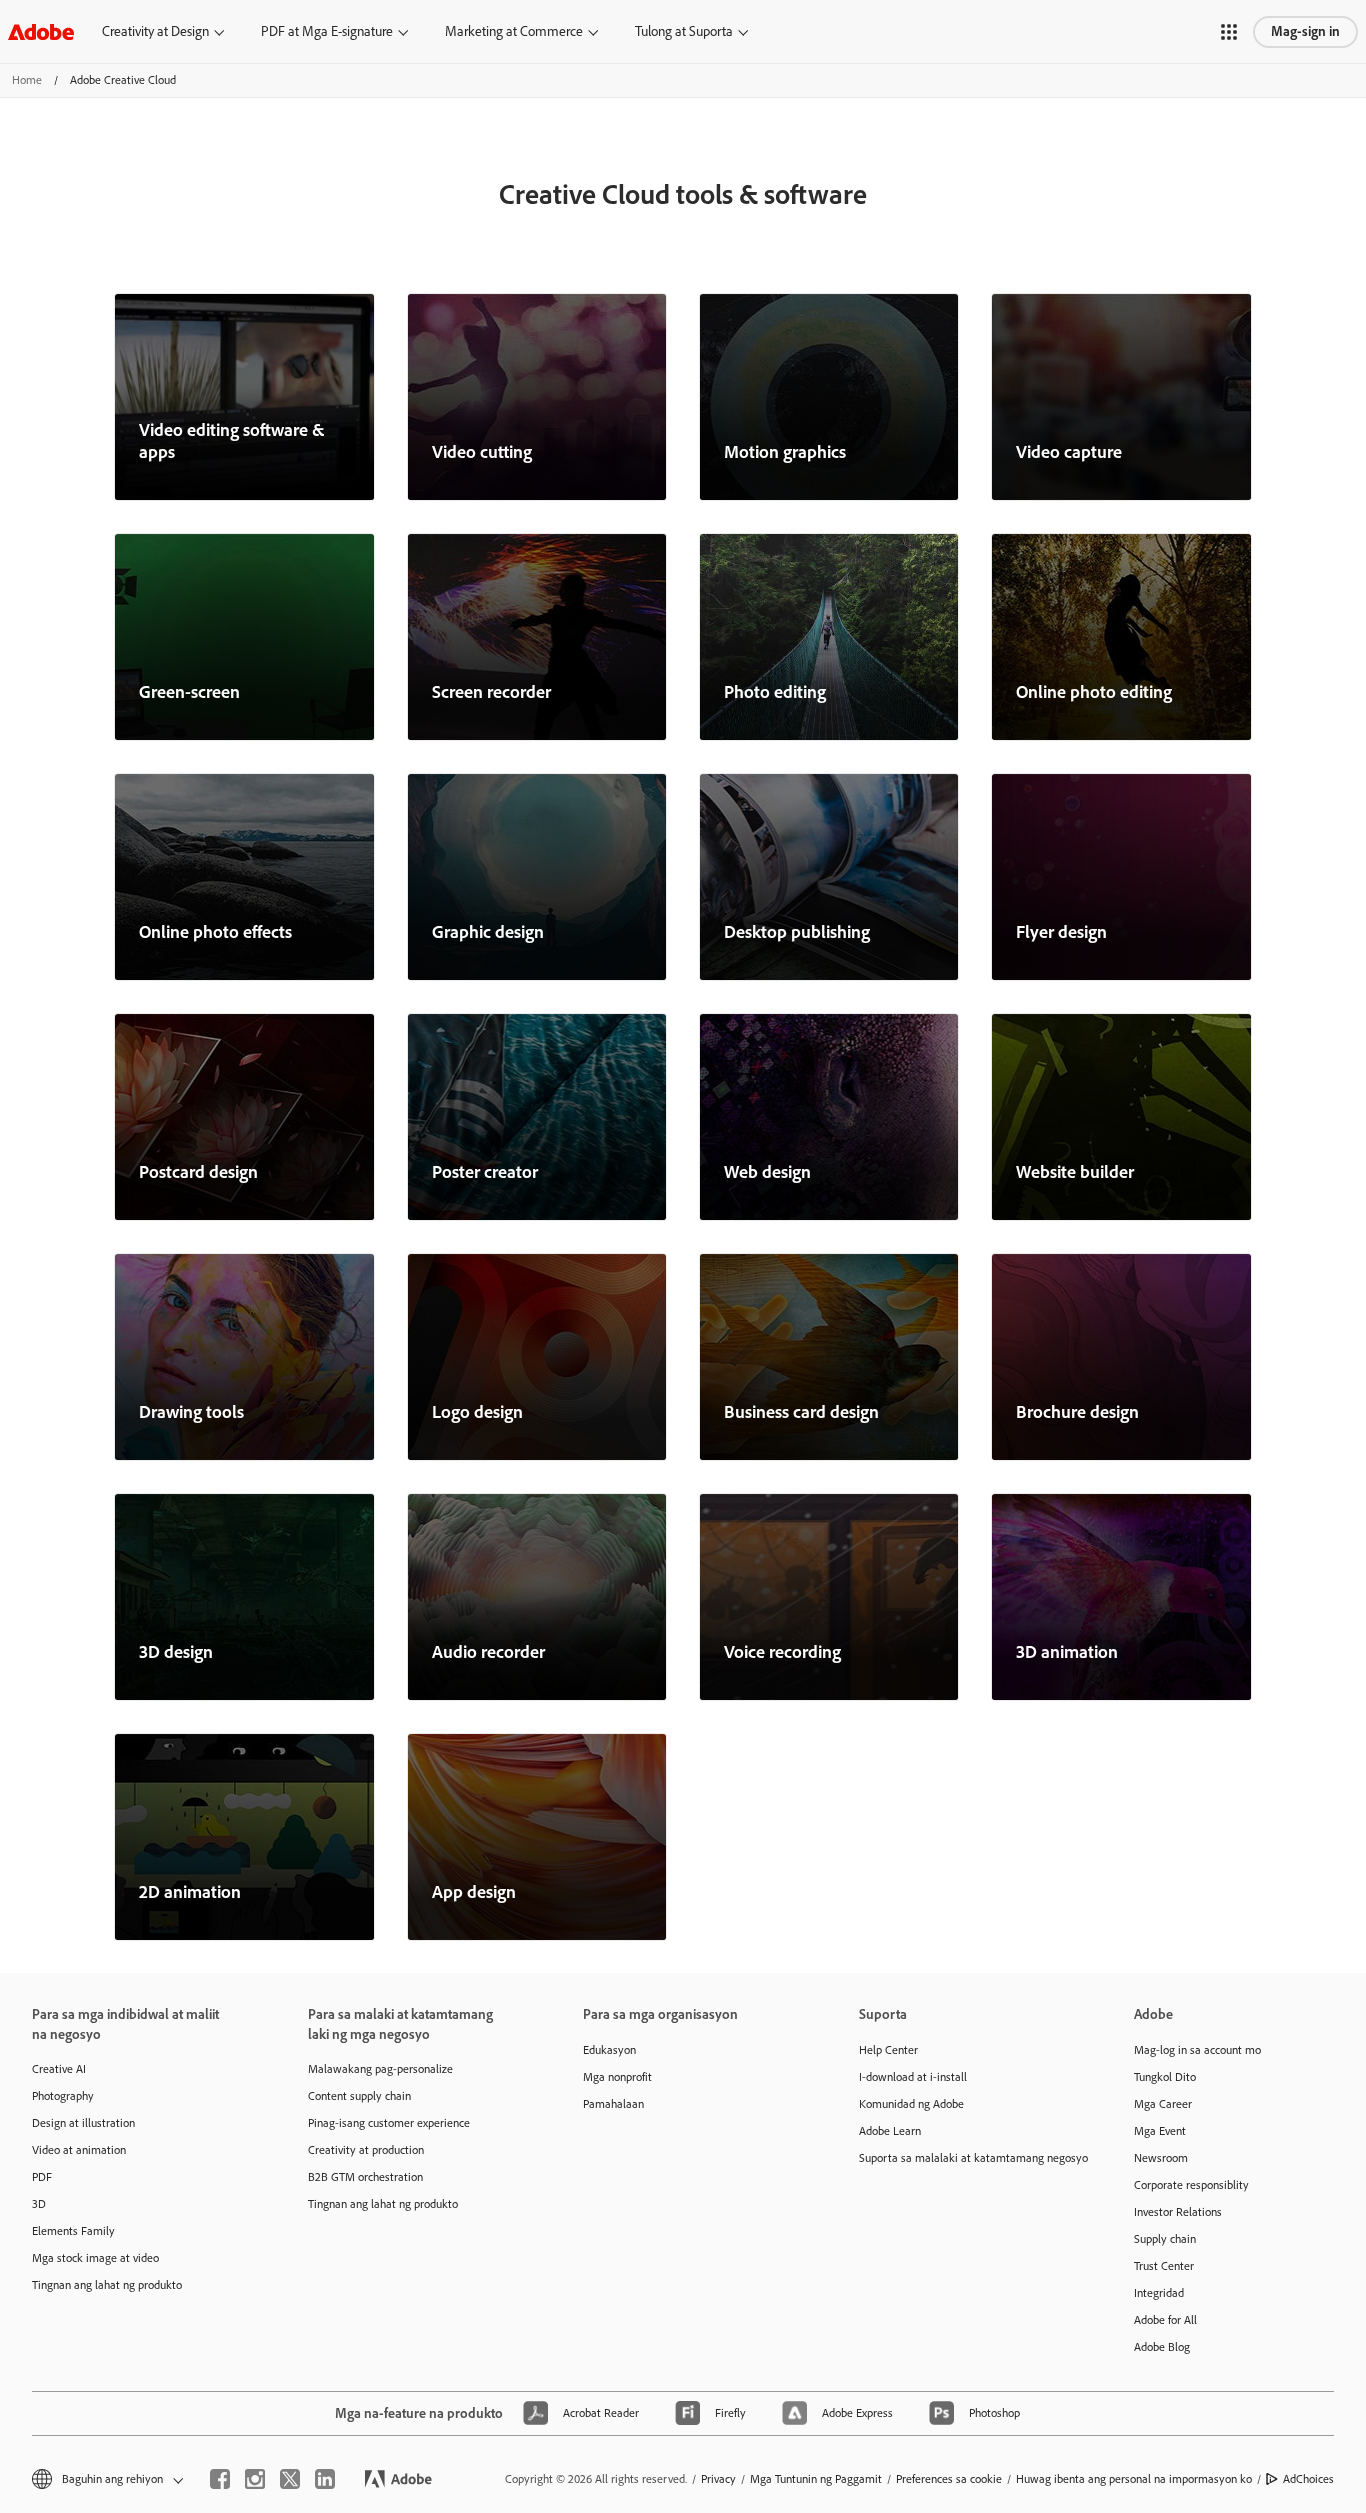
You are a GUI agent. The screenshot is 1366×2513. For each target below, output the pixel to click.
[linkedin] (325, 2479)
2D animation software (190, 1892)
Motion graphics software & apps (785, 452)
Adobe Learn (890, 2131)
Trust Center (1164, 2266)
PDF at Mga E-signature (327, 31)
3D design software (176, 1652)
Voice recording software (782, 1652)
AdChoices (1308, 2479)
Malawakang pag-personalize (380, 2069)
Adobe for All (1165, 2320)
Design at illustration (83, 2123)
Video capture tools (1069, 452)
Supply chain (1165, 2239)
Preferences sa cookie (949, 2479)
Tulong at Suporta (684, 31)
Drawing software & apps (191, 1412)
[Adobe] (41, 31)
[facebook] (220, 2479)
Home (27, 80)
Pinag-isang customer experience (389, 2123)
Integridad (1159, 2293)
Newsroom (1161, 2158)
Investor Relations (1178, 2212)
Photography (63, 2096)
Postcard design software (198, 1172)
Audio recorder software (488, 1652)
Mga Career (1163, 2104)
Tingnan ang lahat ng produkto (107, 2285)
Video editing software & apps (232, 441)
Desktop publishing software (797, 932)
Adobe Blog (1162, 2347)
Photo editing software (775, 692)
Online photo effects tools (215, 932)
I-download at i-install (913, 2077)
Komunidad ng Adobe (911, 2104)
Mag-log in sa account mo (1197, 2050)
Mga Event (1160, 2131)
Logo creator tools (477, 1412)
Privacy (718, 2479)
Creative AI (59, 2069)
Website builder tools (1075, 1172)
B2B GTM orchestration (365, 2177)
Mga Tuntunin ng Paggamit (816, 2479)
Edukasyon (609, 2050)
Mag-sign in (1305, 31)
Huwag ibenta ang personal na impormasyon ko (1134, 2479)
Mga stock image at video (95, 2258)
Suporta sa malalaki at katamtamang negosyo (967, 2158)
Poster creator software (485, 1172)
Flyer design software (1061, 932)
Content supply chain (359, 2096)
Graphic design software (488, 932)
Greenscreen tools (189, 692)
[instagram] (255, 2479)
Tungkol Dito (1165, 2077)
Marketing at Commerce (514, 31)
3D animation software (1067, 1652)
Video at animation (79, 2150)
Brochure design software (1077, 1412)
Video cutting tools (482, 452)
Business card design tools (801, 1412)
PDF (42, 2177)
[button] (1229, 32)
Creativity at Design (155, 31)
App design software (474, 1892)
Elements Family (73, 2231)
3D (39, 2204)
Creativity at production (366, 2150)
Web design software (767, 1172)
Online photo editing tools (1094, 692)
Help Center (888, 2050)
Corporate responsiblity (1191, 2185)
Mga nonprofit (617, 2077)
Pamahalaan (613, 2104)
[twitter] (290, 2479)
